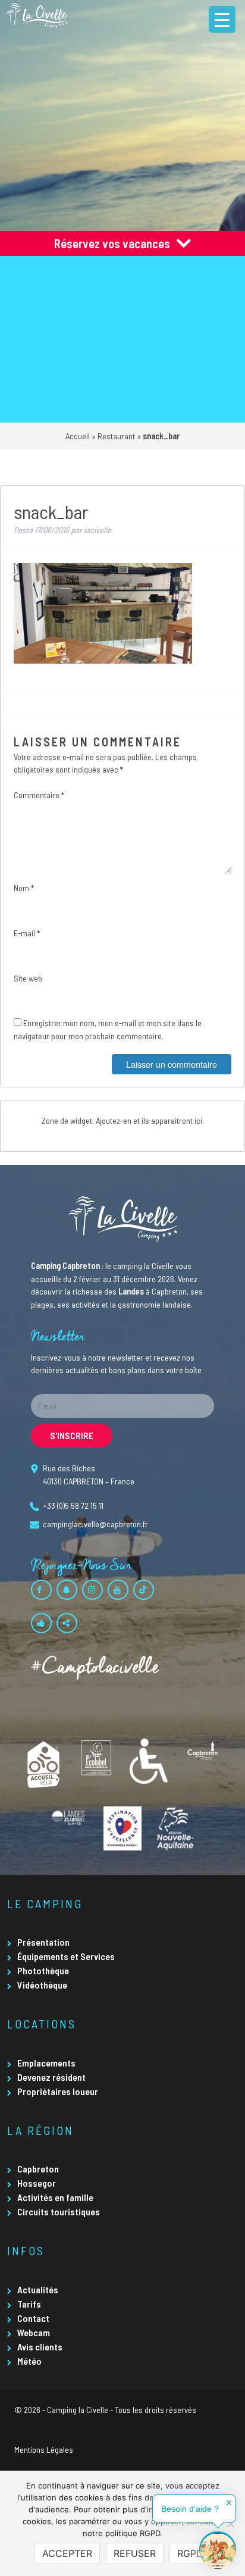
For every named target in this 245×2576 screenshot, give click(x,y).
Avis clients (40, 2347)
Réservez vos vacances (112, 243)
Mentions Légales (44, 2450)
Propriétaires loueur (58, 2091)
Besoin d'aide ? (190, 2509)
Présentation (43, 1942)
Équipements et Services (66, 1956)
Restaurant (116, 436)
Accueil (78, 436)
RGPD (190, 2553)
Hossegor (37, 2183)
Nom (24, 888)
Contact (33, 2318)
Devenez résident (51, 2077)
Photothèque (43, 1970)
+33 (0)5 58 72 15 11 (73, 1506)
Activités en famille (55, 2197)
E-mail (27, 933)
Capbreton (38, 2169)
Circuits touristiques (59, 2211)
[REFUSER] (230, 2524)
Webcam (34, 2332)
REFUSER (135, 2553)
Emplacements (46, 2063)
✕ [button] (229, 2503)
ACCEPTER (67, 2553)
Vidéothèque (42, 1985)
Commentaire (39, 795)
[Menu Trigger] (222, 19)
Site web (28, 978)
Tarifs (29, 2304)
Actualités (38, 2289)
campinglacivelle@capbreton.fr (95, 1524)
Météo (29, 2361)
